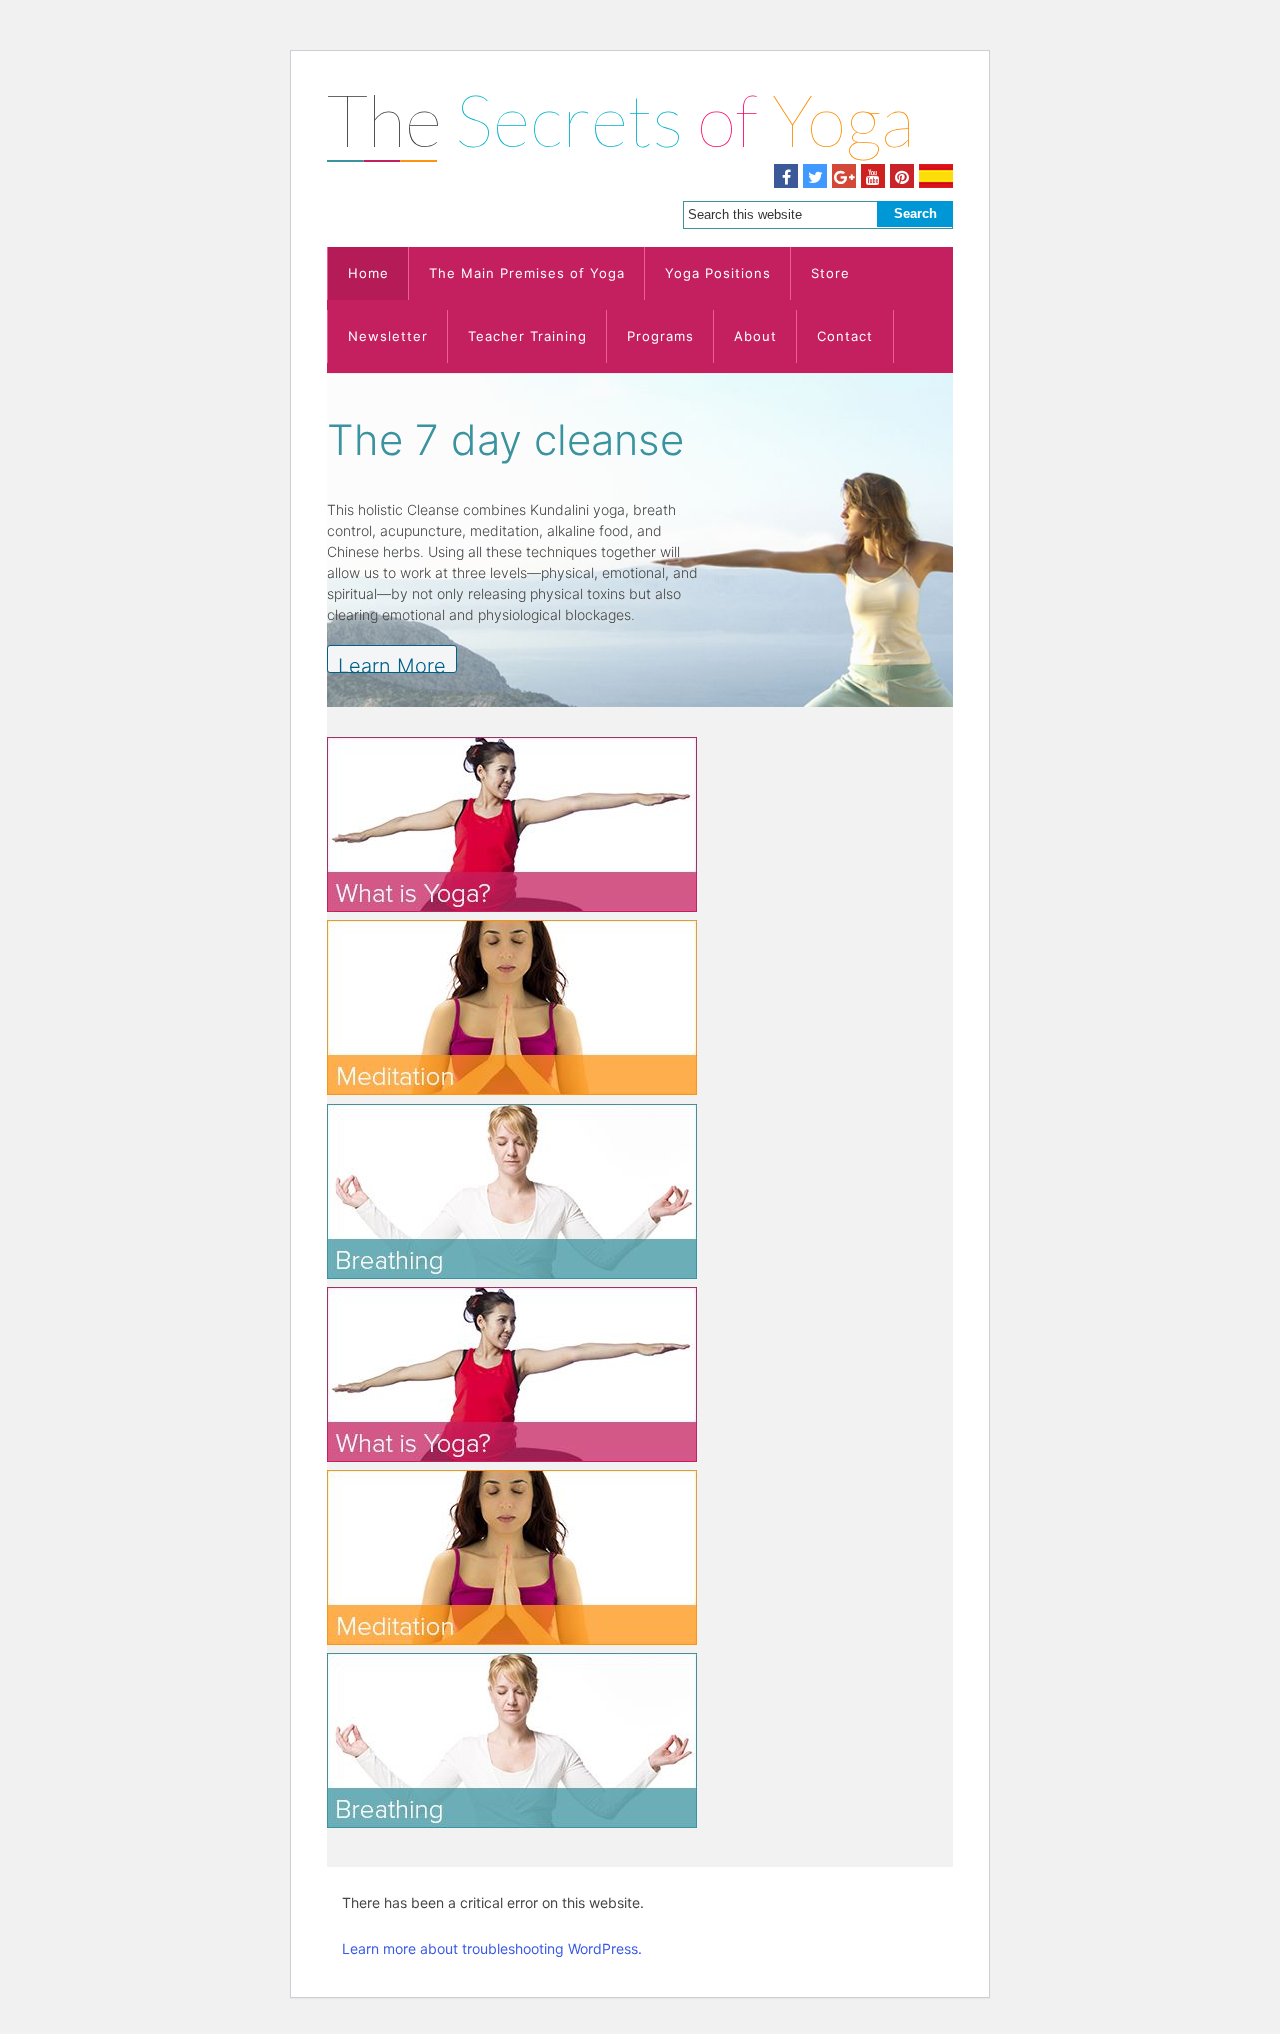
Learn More (392, 663)
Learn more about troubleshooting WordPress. (492, 1948)
